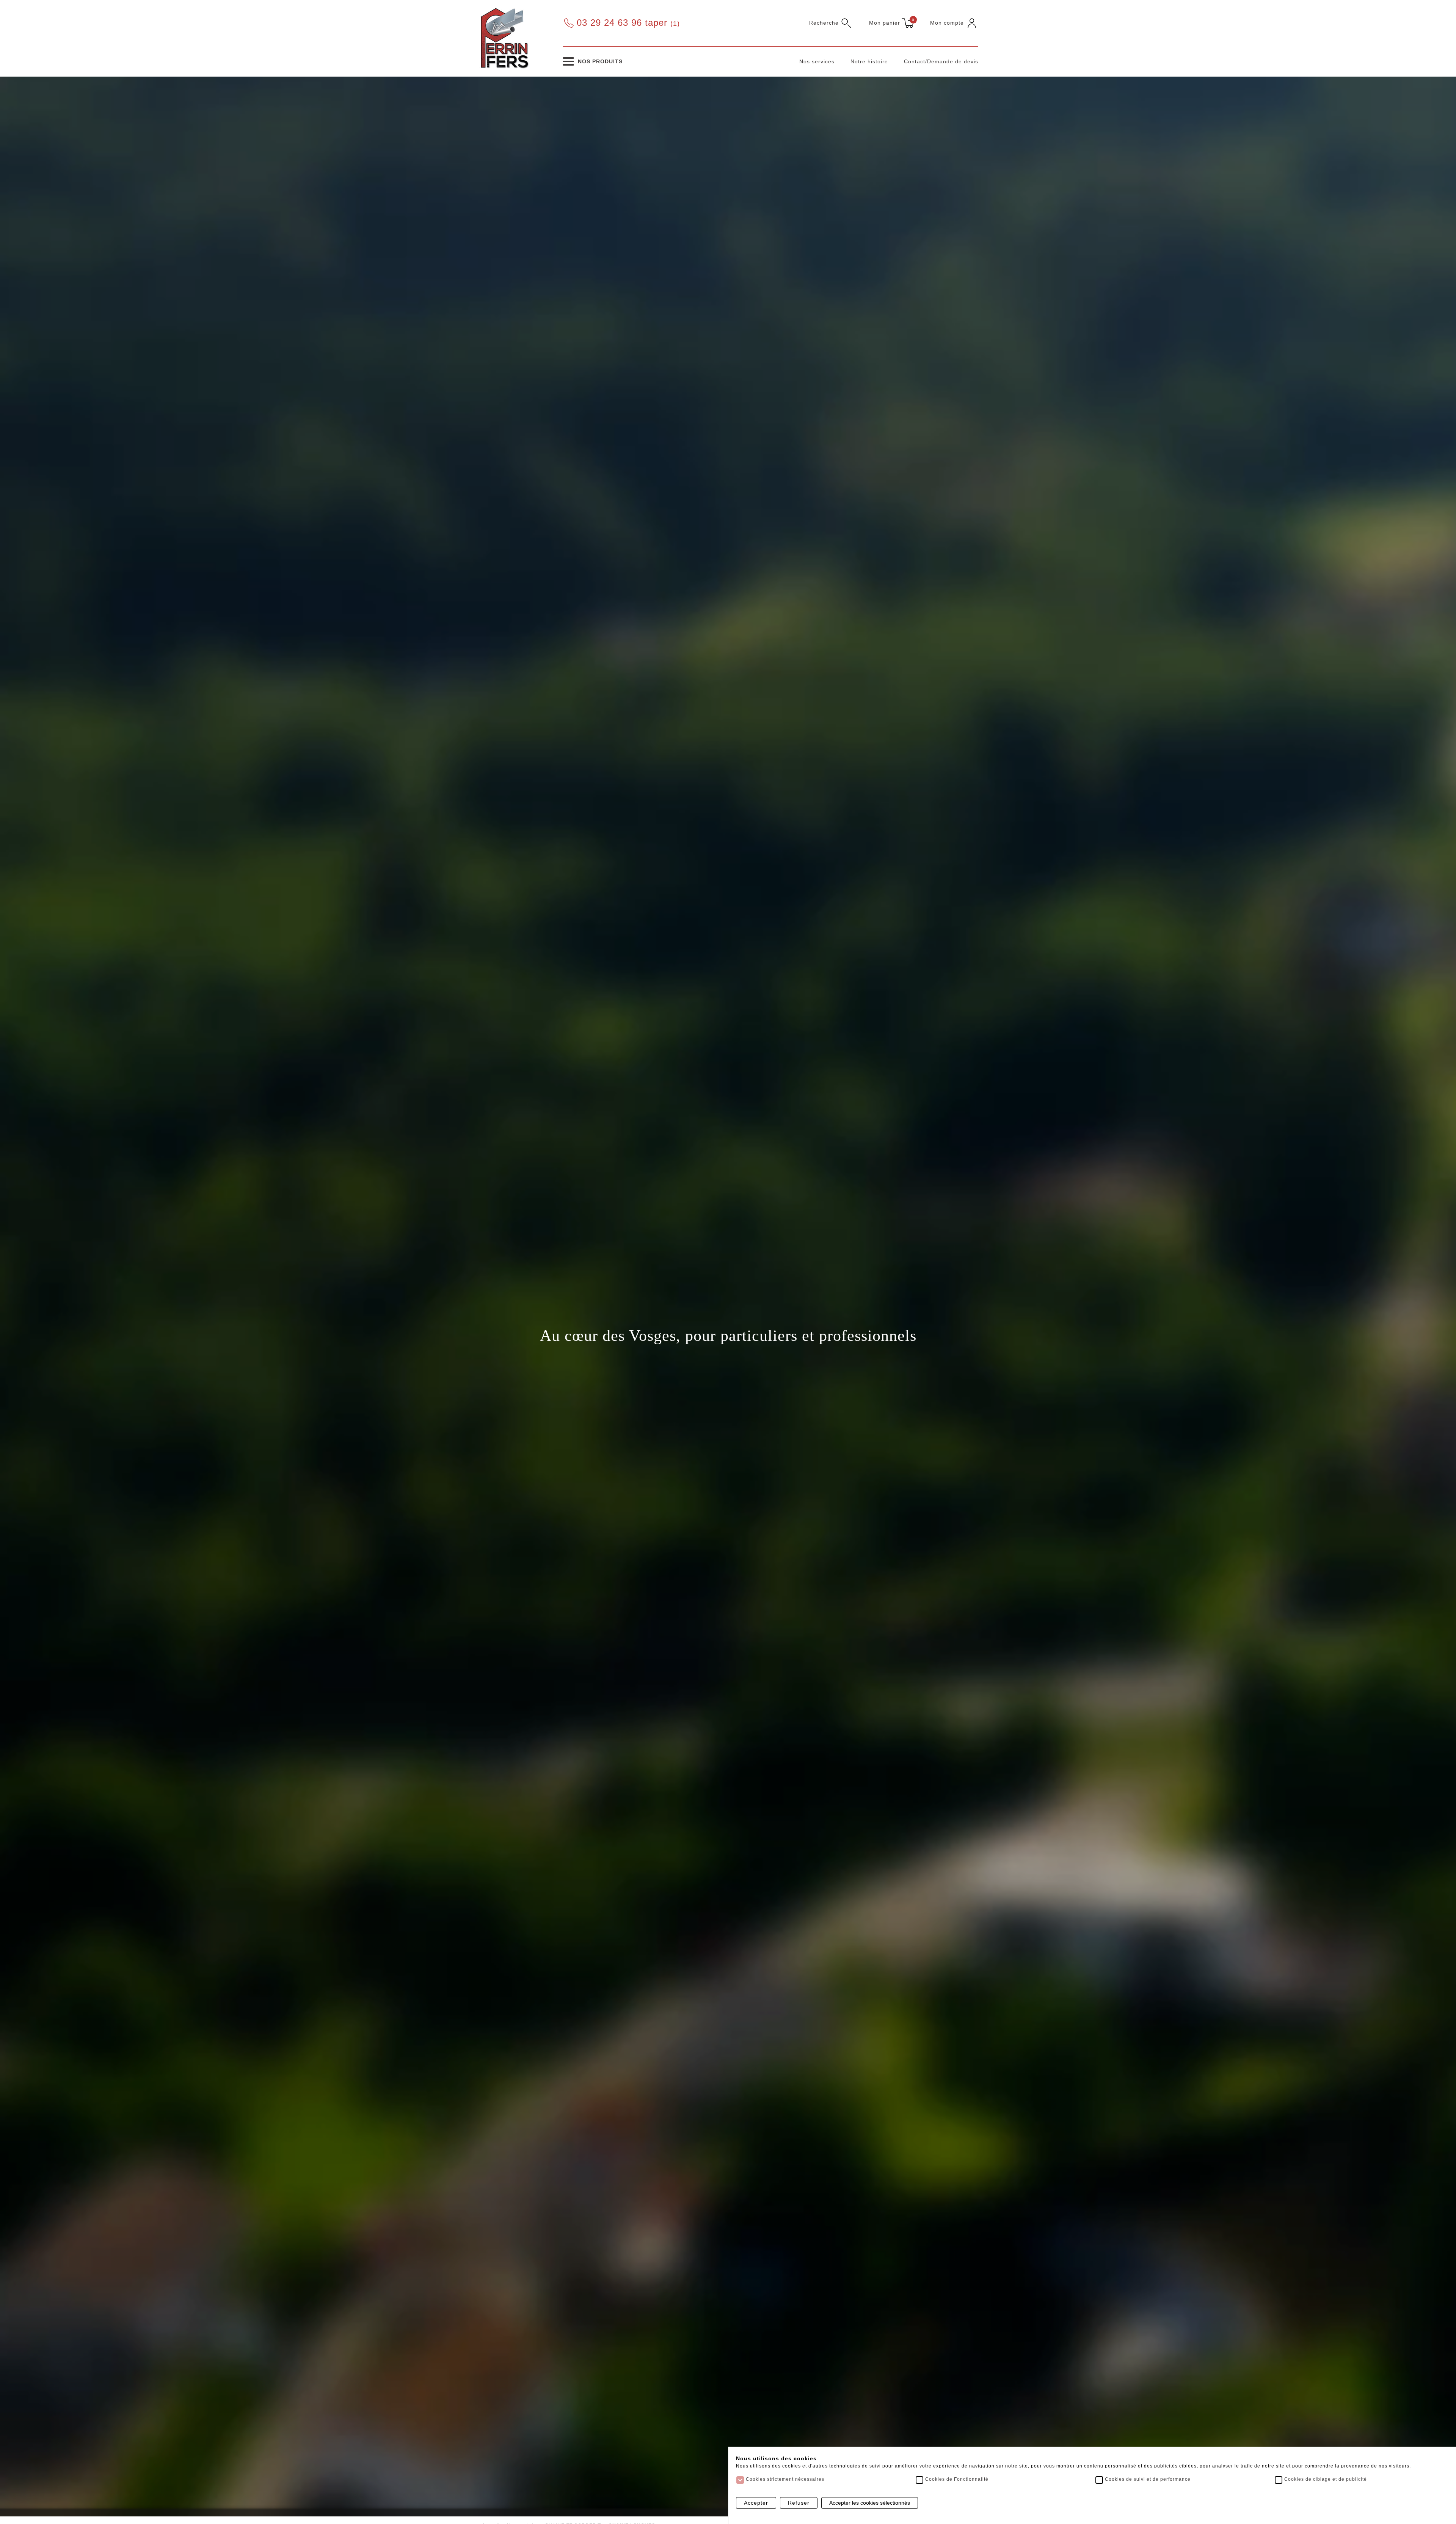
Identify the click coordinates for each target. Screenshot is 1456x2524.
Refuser (799, 2503)
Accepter (756, 2503)
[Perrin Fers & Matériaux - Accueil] (504, 38)
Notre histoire (869, 61)
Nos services (817, 61)
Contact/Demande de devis (941, 61)
